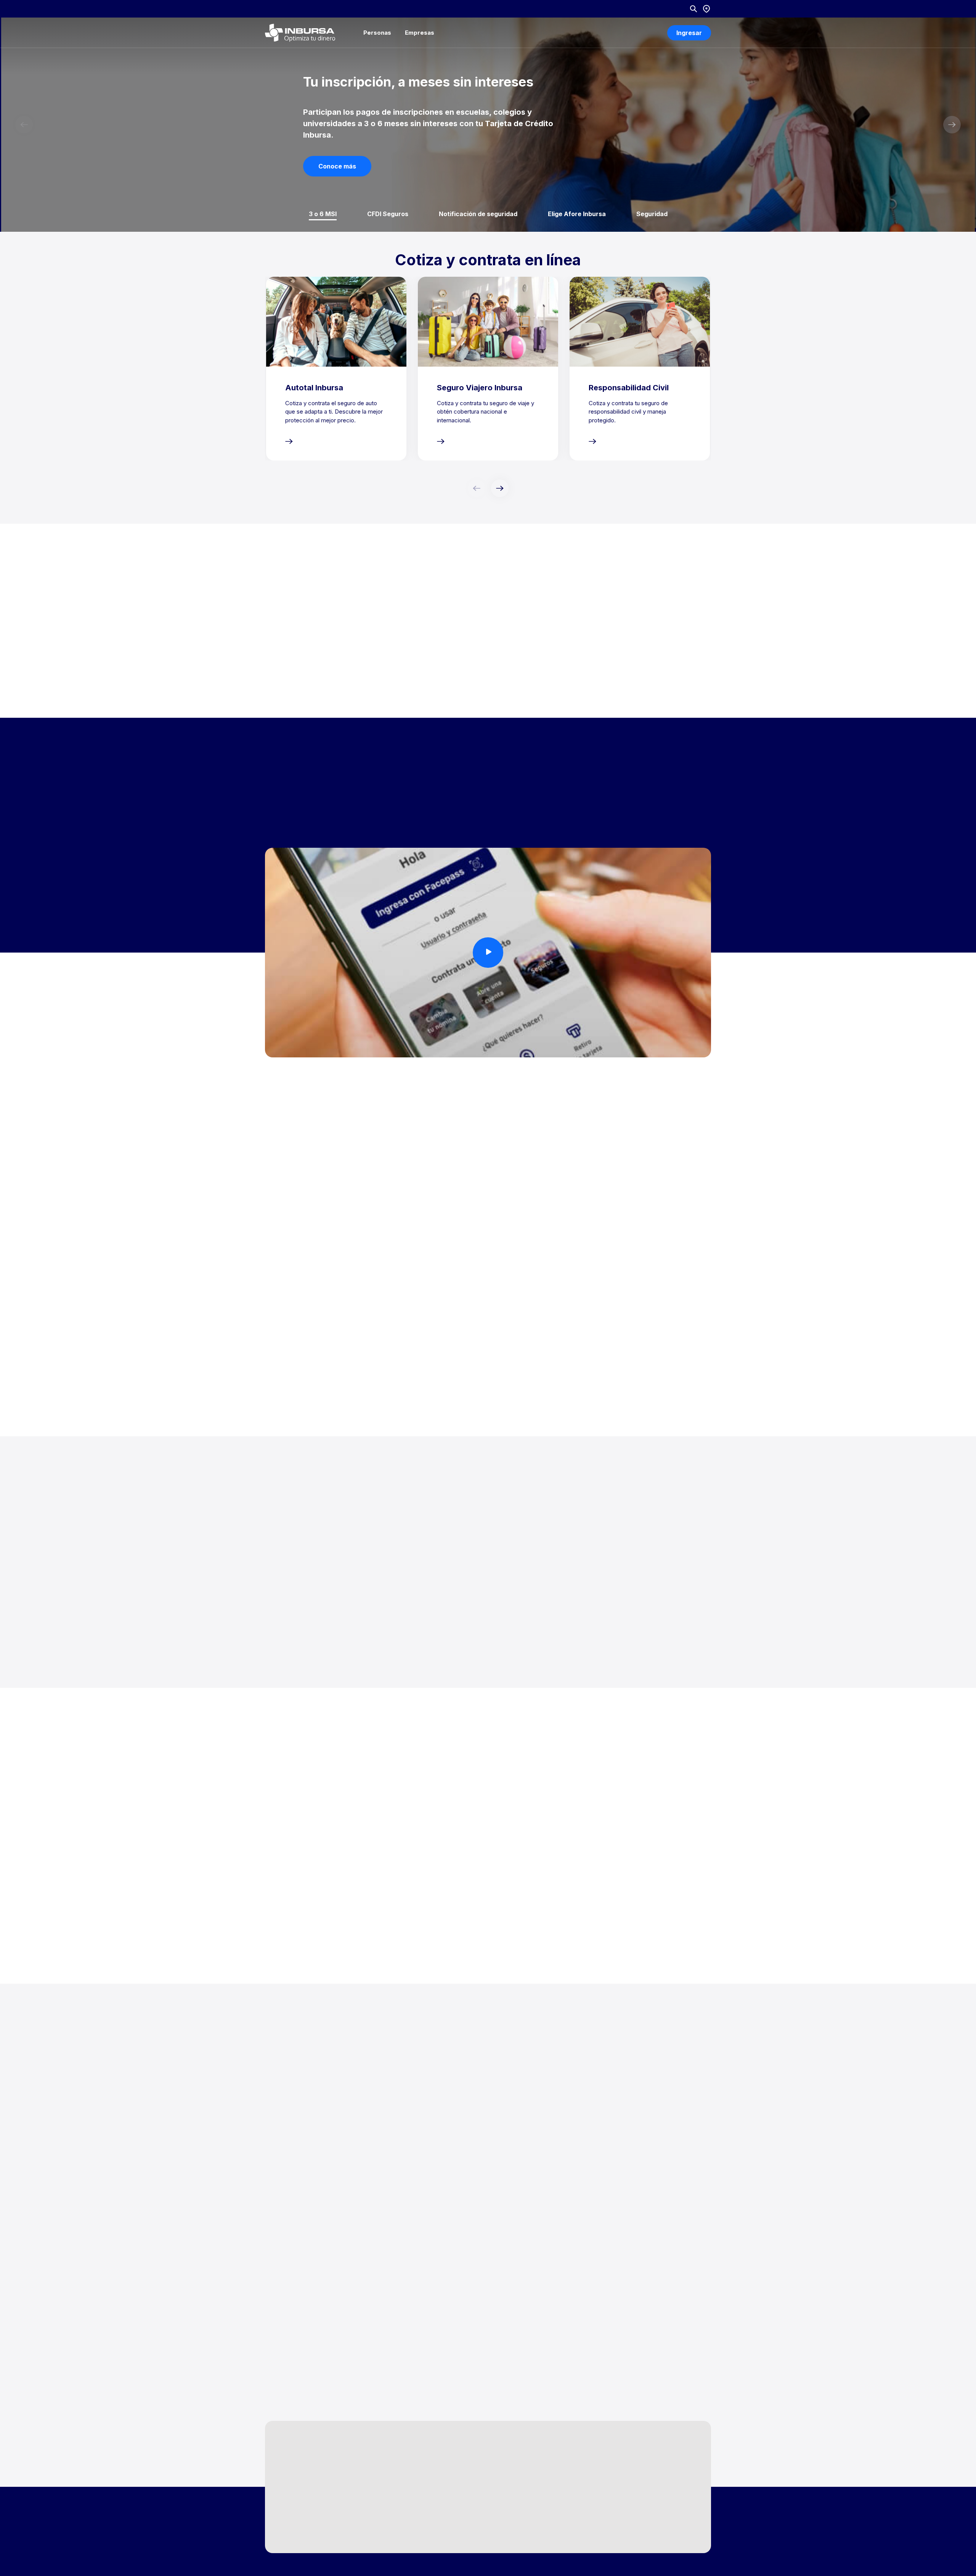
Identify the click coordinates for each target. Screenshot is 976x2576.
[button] (952, 125)
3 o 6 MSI (323, 214)
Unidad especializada (637, 2486)
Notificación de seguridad (478, 214)
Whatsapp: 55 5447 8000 (514, 2517)
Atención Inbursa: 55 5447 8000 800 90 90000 (520, 2489)
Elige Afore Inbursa (577, 214)
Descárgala (298, 776)
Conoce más (337, 166)
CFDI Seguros (388, 214)
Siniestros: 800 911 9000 (513, 2457)
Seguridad (652, 214)
